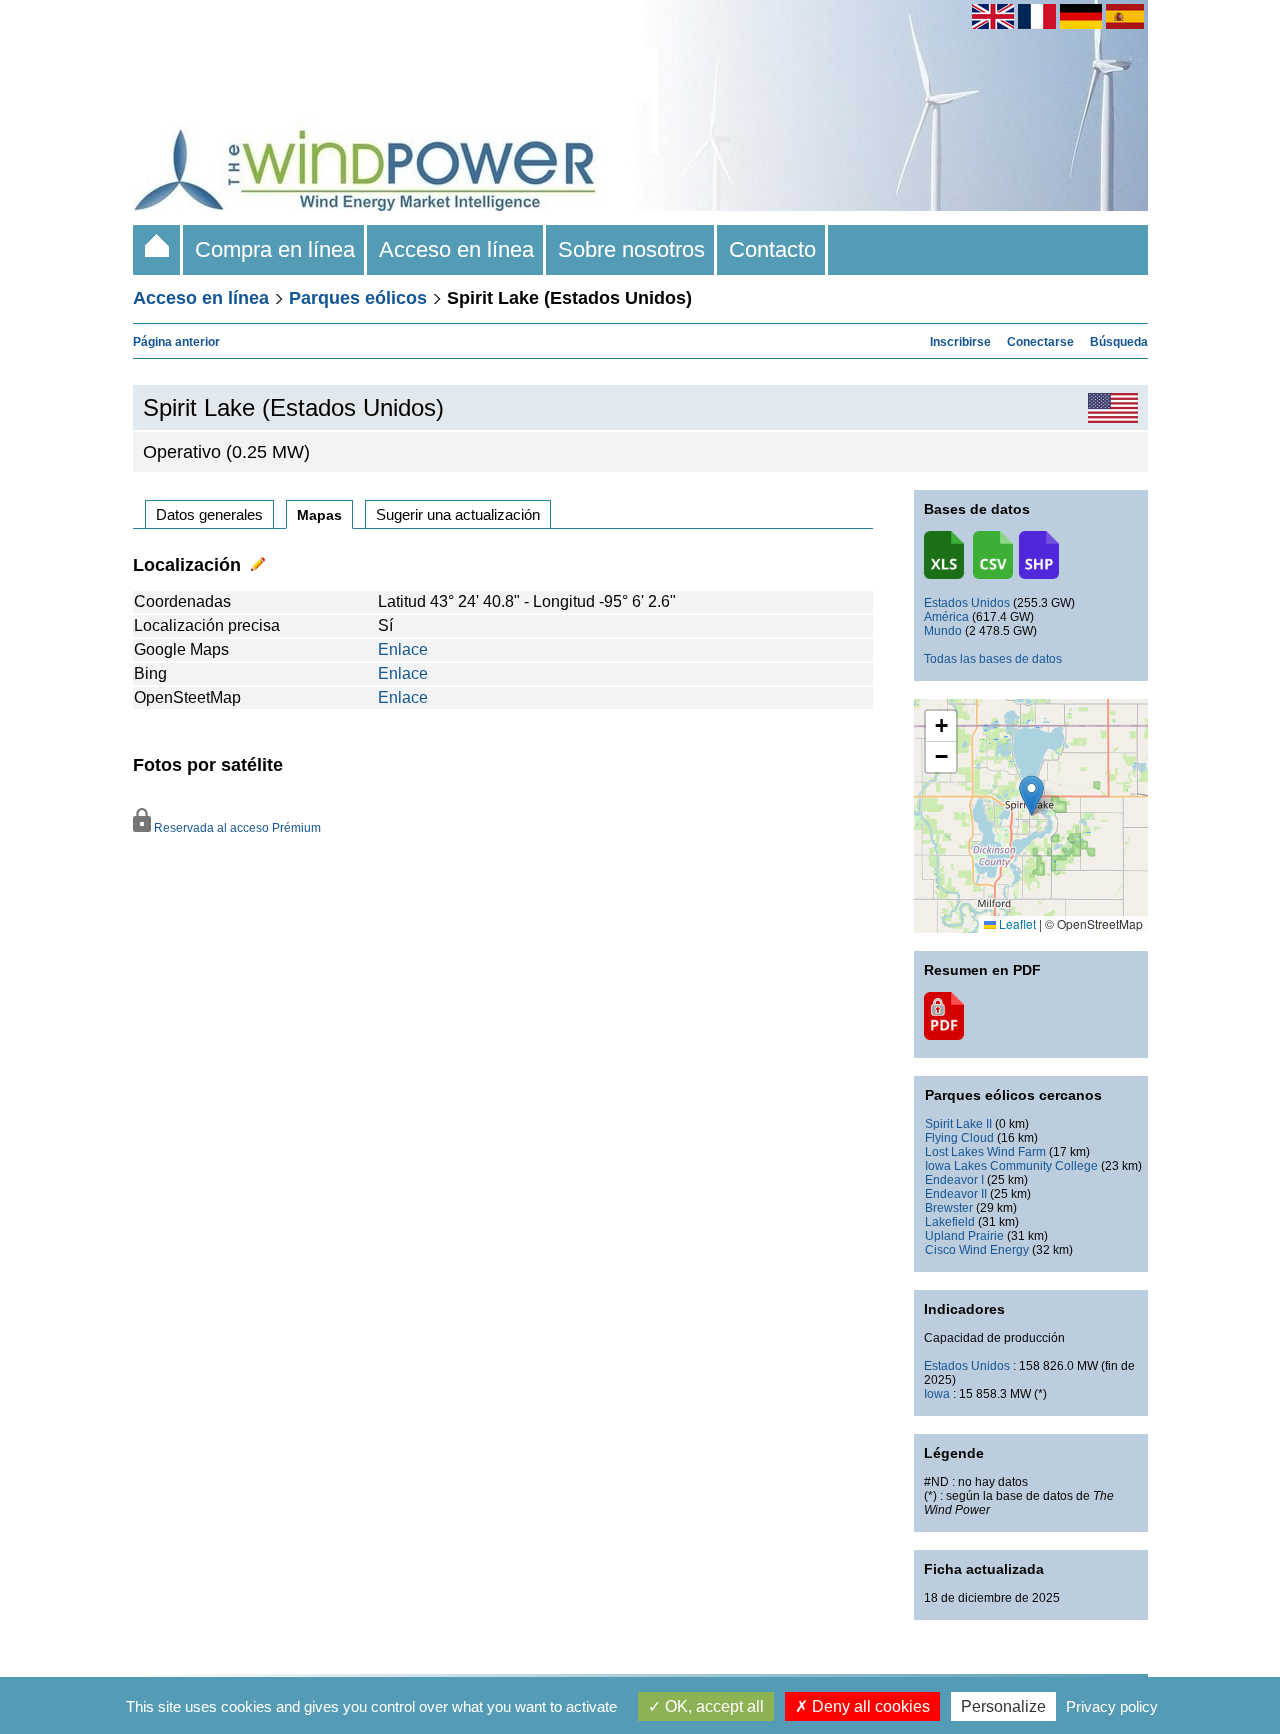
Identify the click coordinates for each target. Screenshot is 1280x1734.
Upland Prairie (964, 1236)
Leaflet (1016, 923)
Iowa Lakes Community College (1011, 1166)
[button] (941, 726)
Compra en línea (275, 249)
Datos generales (209, 514)
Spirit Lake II (958, 1124)
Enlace (403, 649)
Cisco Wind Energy (977, 1250)
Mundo (943, 631)
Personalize (1003, 1706)
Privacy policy (1112, 1706)
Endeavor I (954, 1180)
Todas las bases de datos (993, 659)
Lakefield (950, 1222)
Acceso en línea (456, 249)
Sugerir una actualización (458, 514)
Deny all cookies (869, 1706)
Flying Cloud (959, 1138)
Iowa (937, 1394)
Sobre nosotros (631, 249)
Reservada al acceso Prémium (236, 828)
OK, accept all (712, 1706)
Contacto (772, 249)
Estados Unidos (967, 603)
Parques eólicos (358, 298)
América (946, 617)
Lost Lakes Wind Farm (985, 1152)
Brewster (949, 1208)
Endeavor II (956, 1194)
